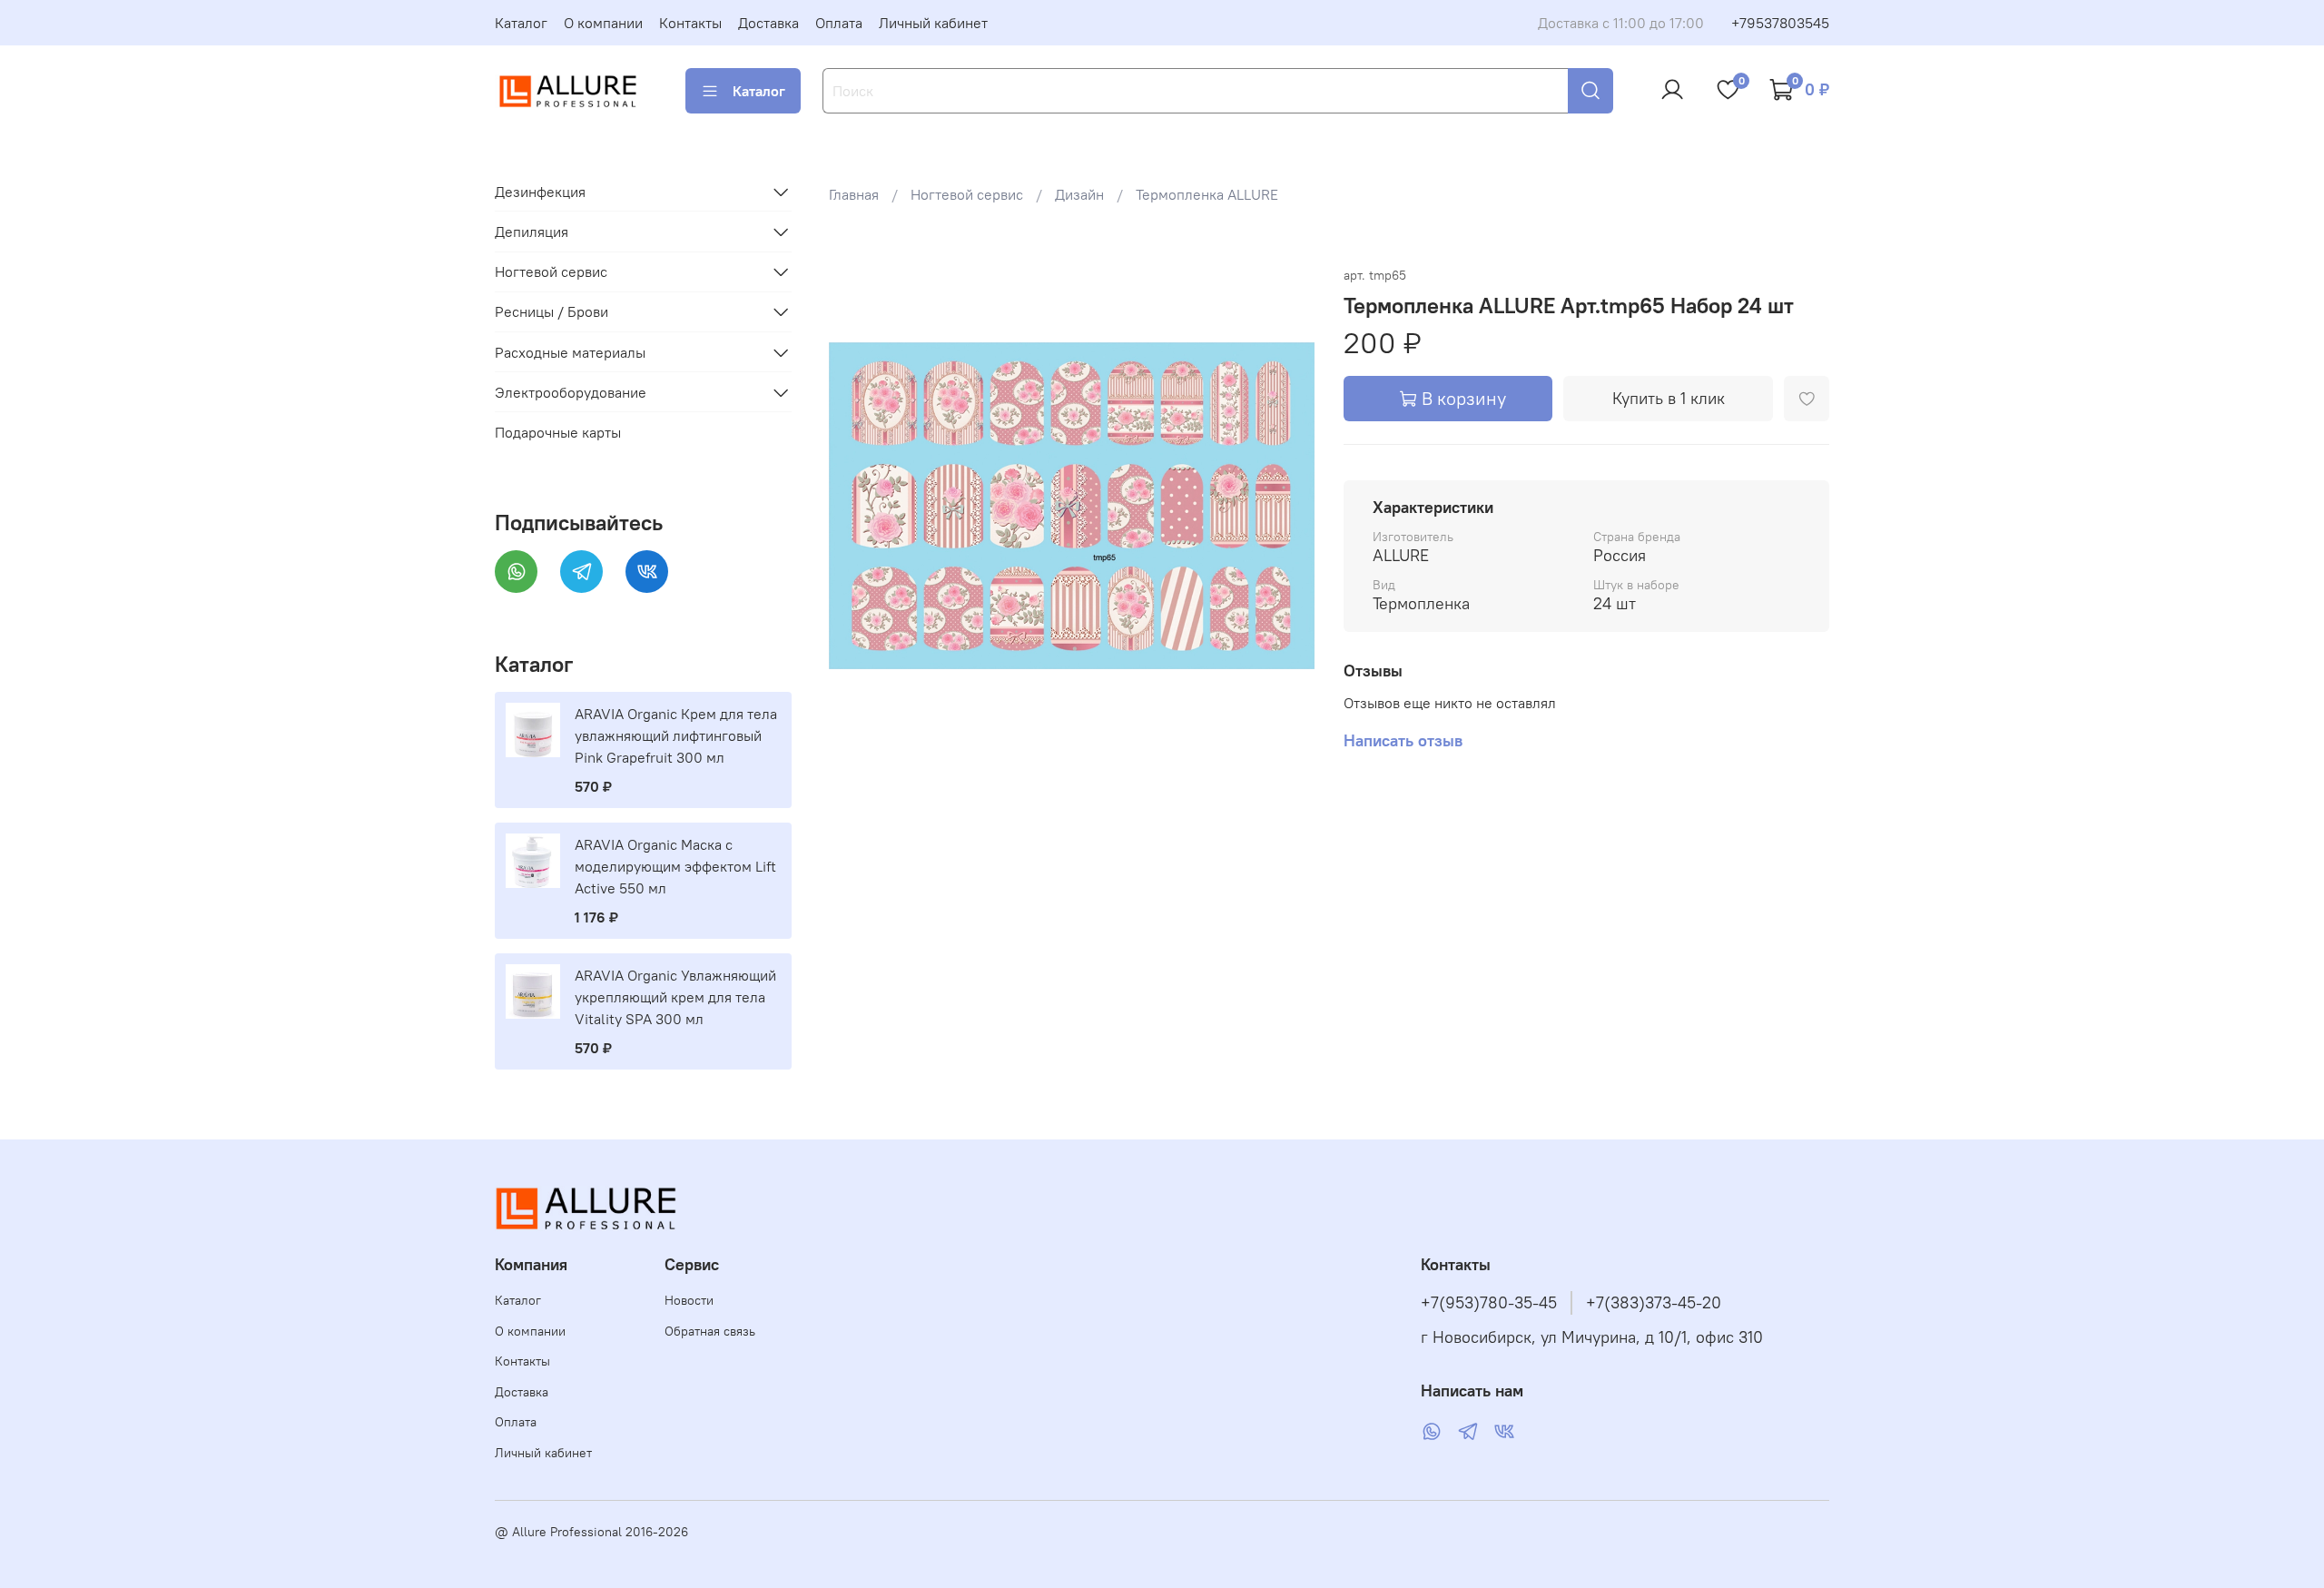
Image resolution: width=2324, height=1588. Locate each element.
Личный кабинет (933, 23)
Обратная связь (710, 1331)
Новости (689, 1300)
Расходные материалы (570, 352)
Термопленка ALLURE (1207, 194)
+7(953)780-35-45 (1489, 1303)
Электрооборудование (571, 392)
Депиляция (532, 232)
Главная (854, 194)
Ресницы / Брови (551, 311)
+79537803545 (1780, 23)
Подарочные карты (558, 432)
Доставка (768, 23)
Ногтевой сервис (967, 194)
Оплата (839, 23)
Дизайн (1079, 194)
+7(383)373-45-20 (1654, 1303)
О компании (603, 23)
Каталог (521, 23)
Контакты (690, 23)
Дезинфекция (540, 192)
